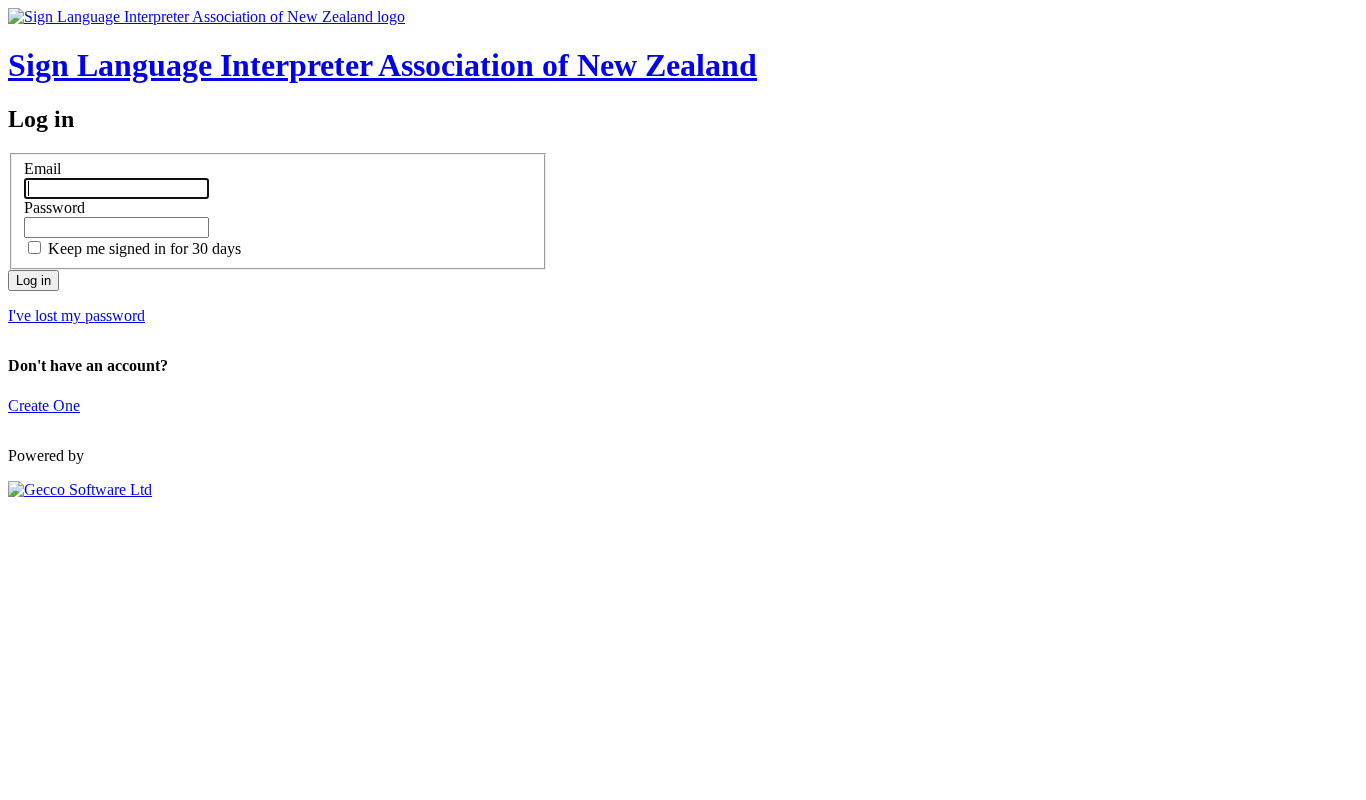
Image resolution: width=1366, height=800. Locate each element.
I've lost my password (76, 315)
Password (54, 207)
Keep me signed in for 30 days (144, 248)
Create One (44, 405)
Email (42, 168)
